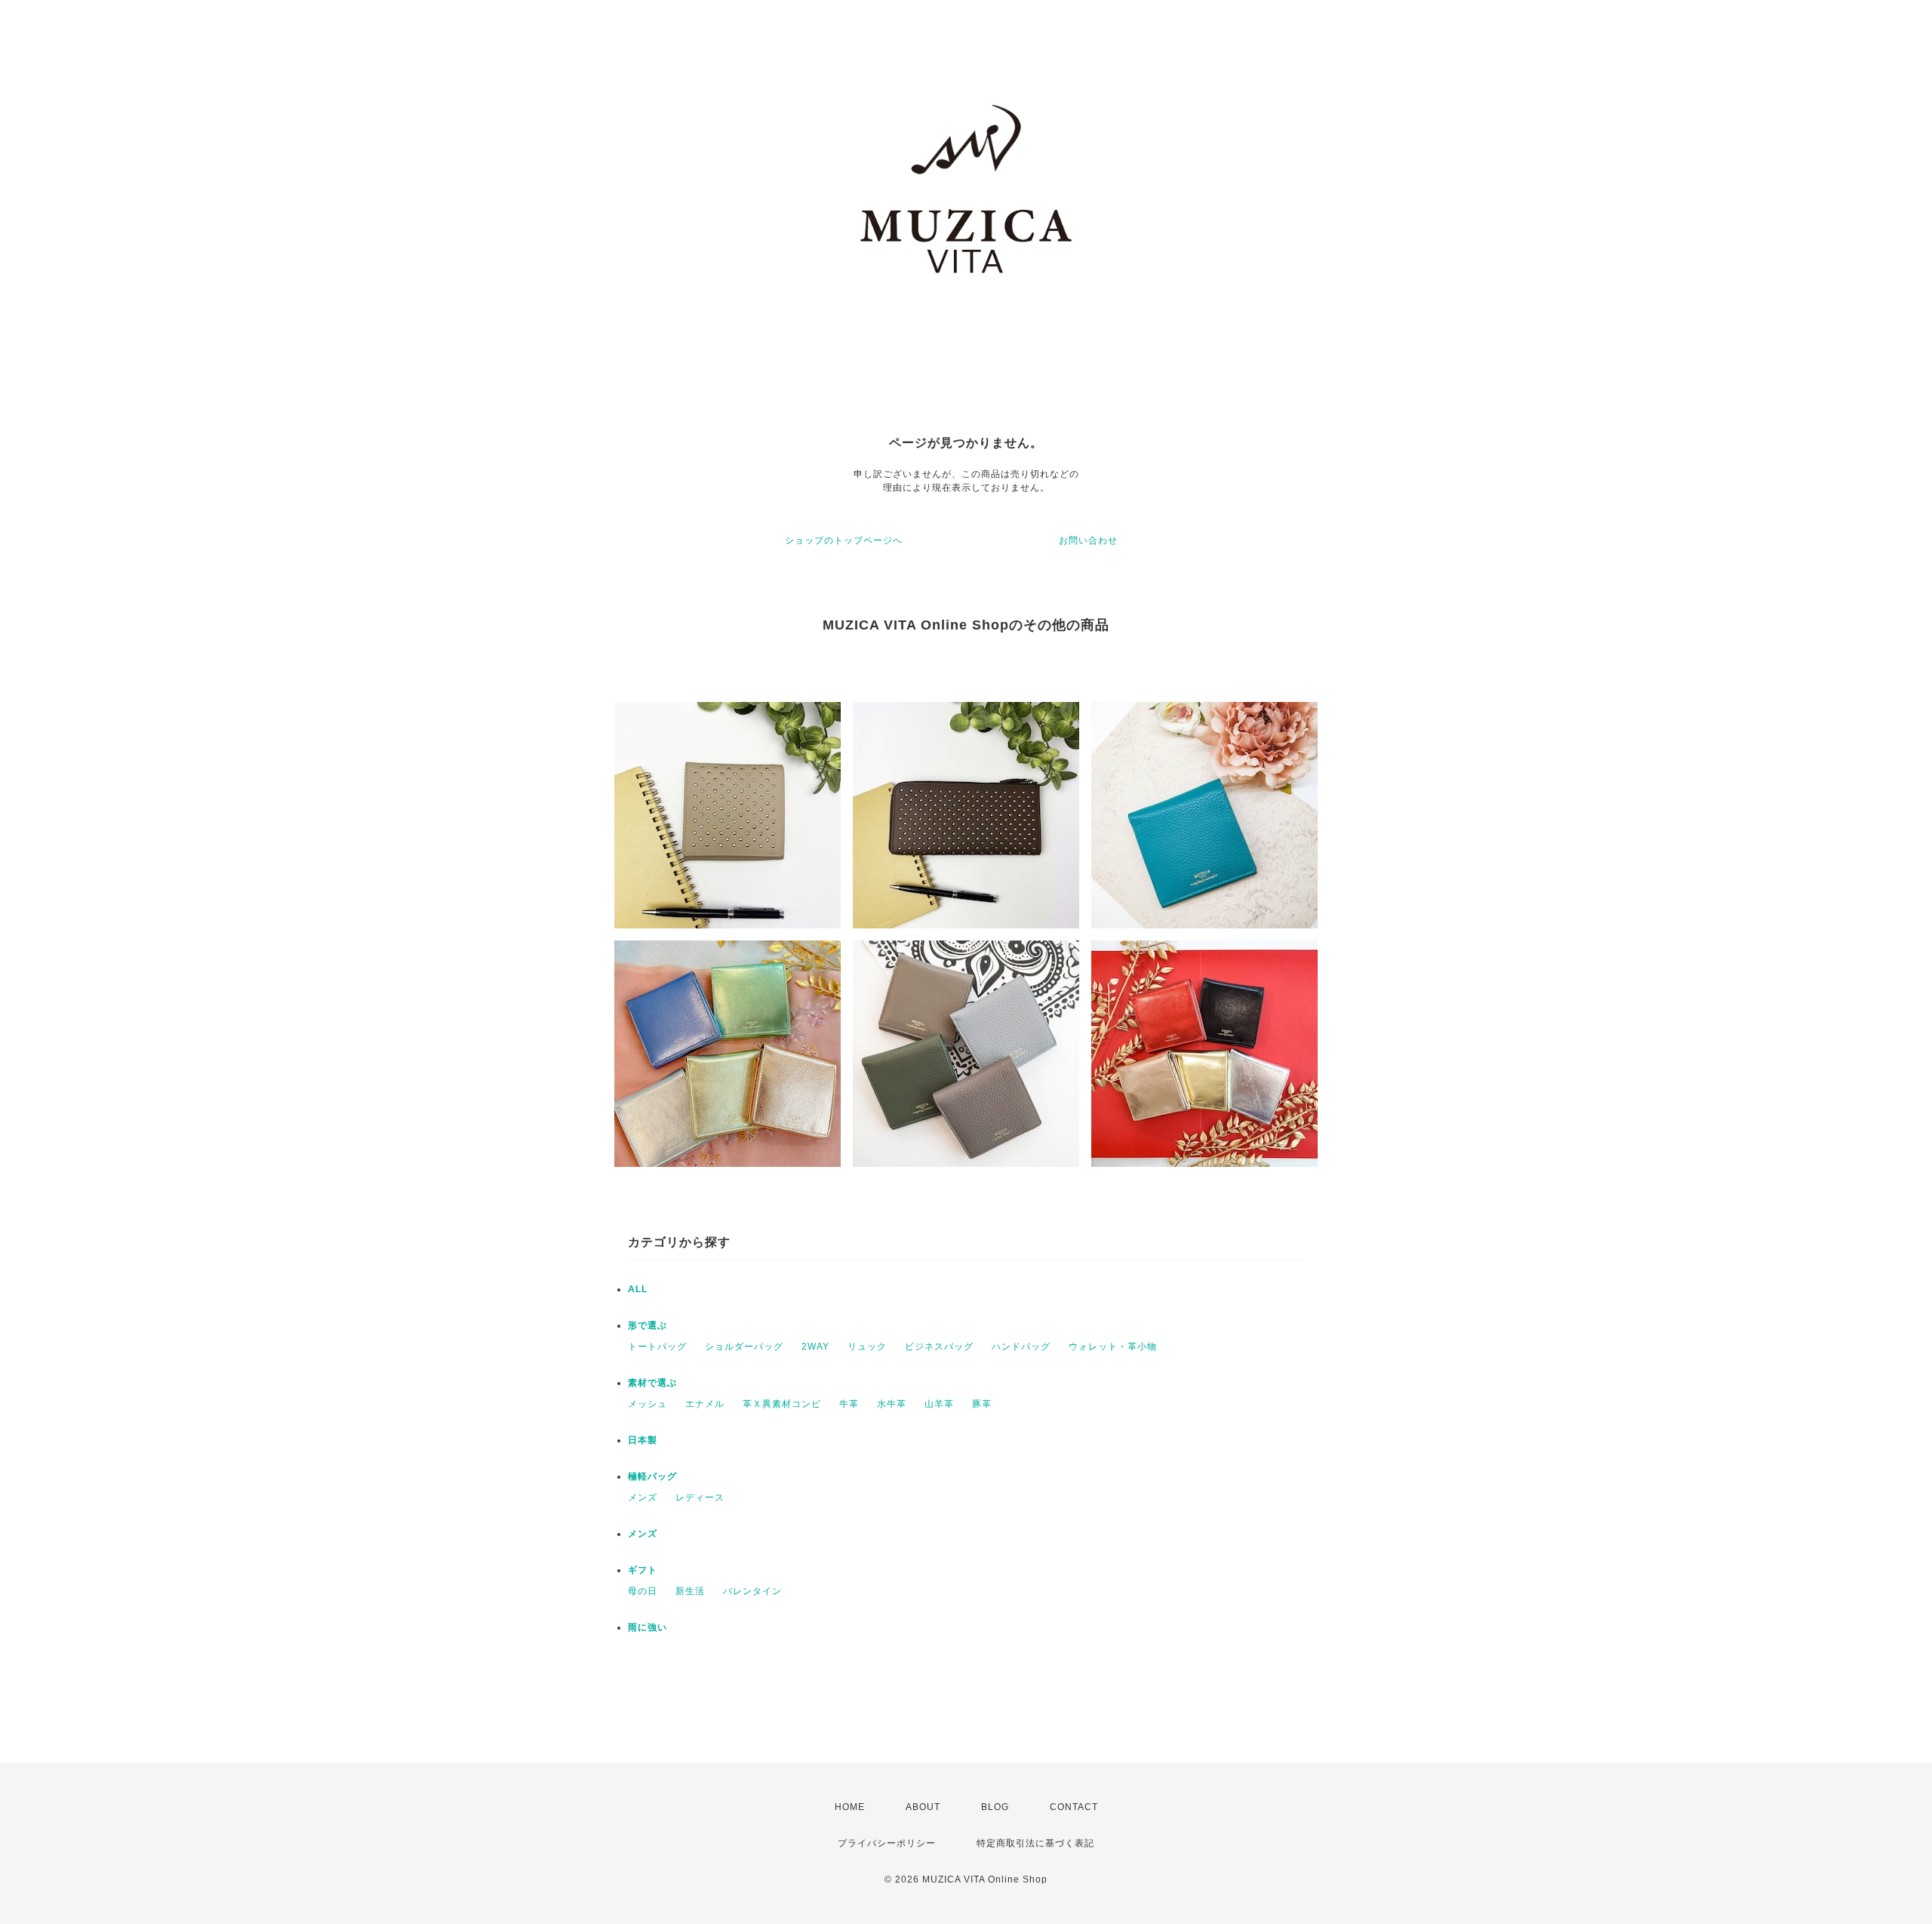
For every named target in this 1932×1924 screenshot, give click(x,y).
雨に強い (648, 1627)
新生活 (690, 1591)
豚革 (982, 1404)
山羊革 (939, 1404)
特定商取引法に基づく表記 (1035, 1843)
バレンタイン (752, 1591)
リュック (867, 1347)
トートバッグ (657, 1347)
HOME (850, 1807)
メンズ (643, 1498)
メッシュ (648, 1404)
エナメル (705, 1404)
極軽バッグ (652, 1476)
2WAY (815, 1347)
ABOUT (923, 1807)
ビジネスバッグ (939, 1347)
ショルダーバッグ (744, 1347)
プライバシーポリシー (887, 1843)
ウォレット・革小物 (1113, 1347)
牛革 (849, 1404)
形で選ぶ (648, 1325)
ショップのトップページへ (844, 540)
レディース (700, 1498)
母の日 (643, 1591)
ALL (638, 1289)
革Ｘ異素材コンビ (782, 1404)
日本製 (643, 1440)
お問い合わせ (1088, 540)
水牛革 (892, 1404)
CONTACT (1074, 1807)
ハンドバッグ (1021, 1347)
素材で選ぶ (652, 1383)
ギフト (643, 1570)
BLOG (995, 1807)
